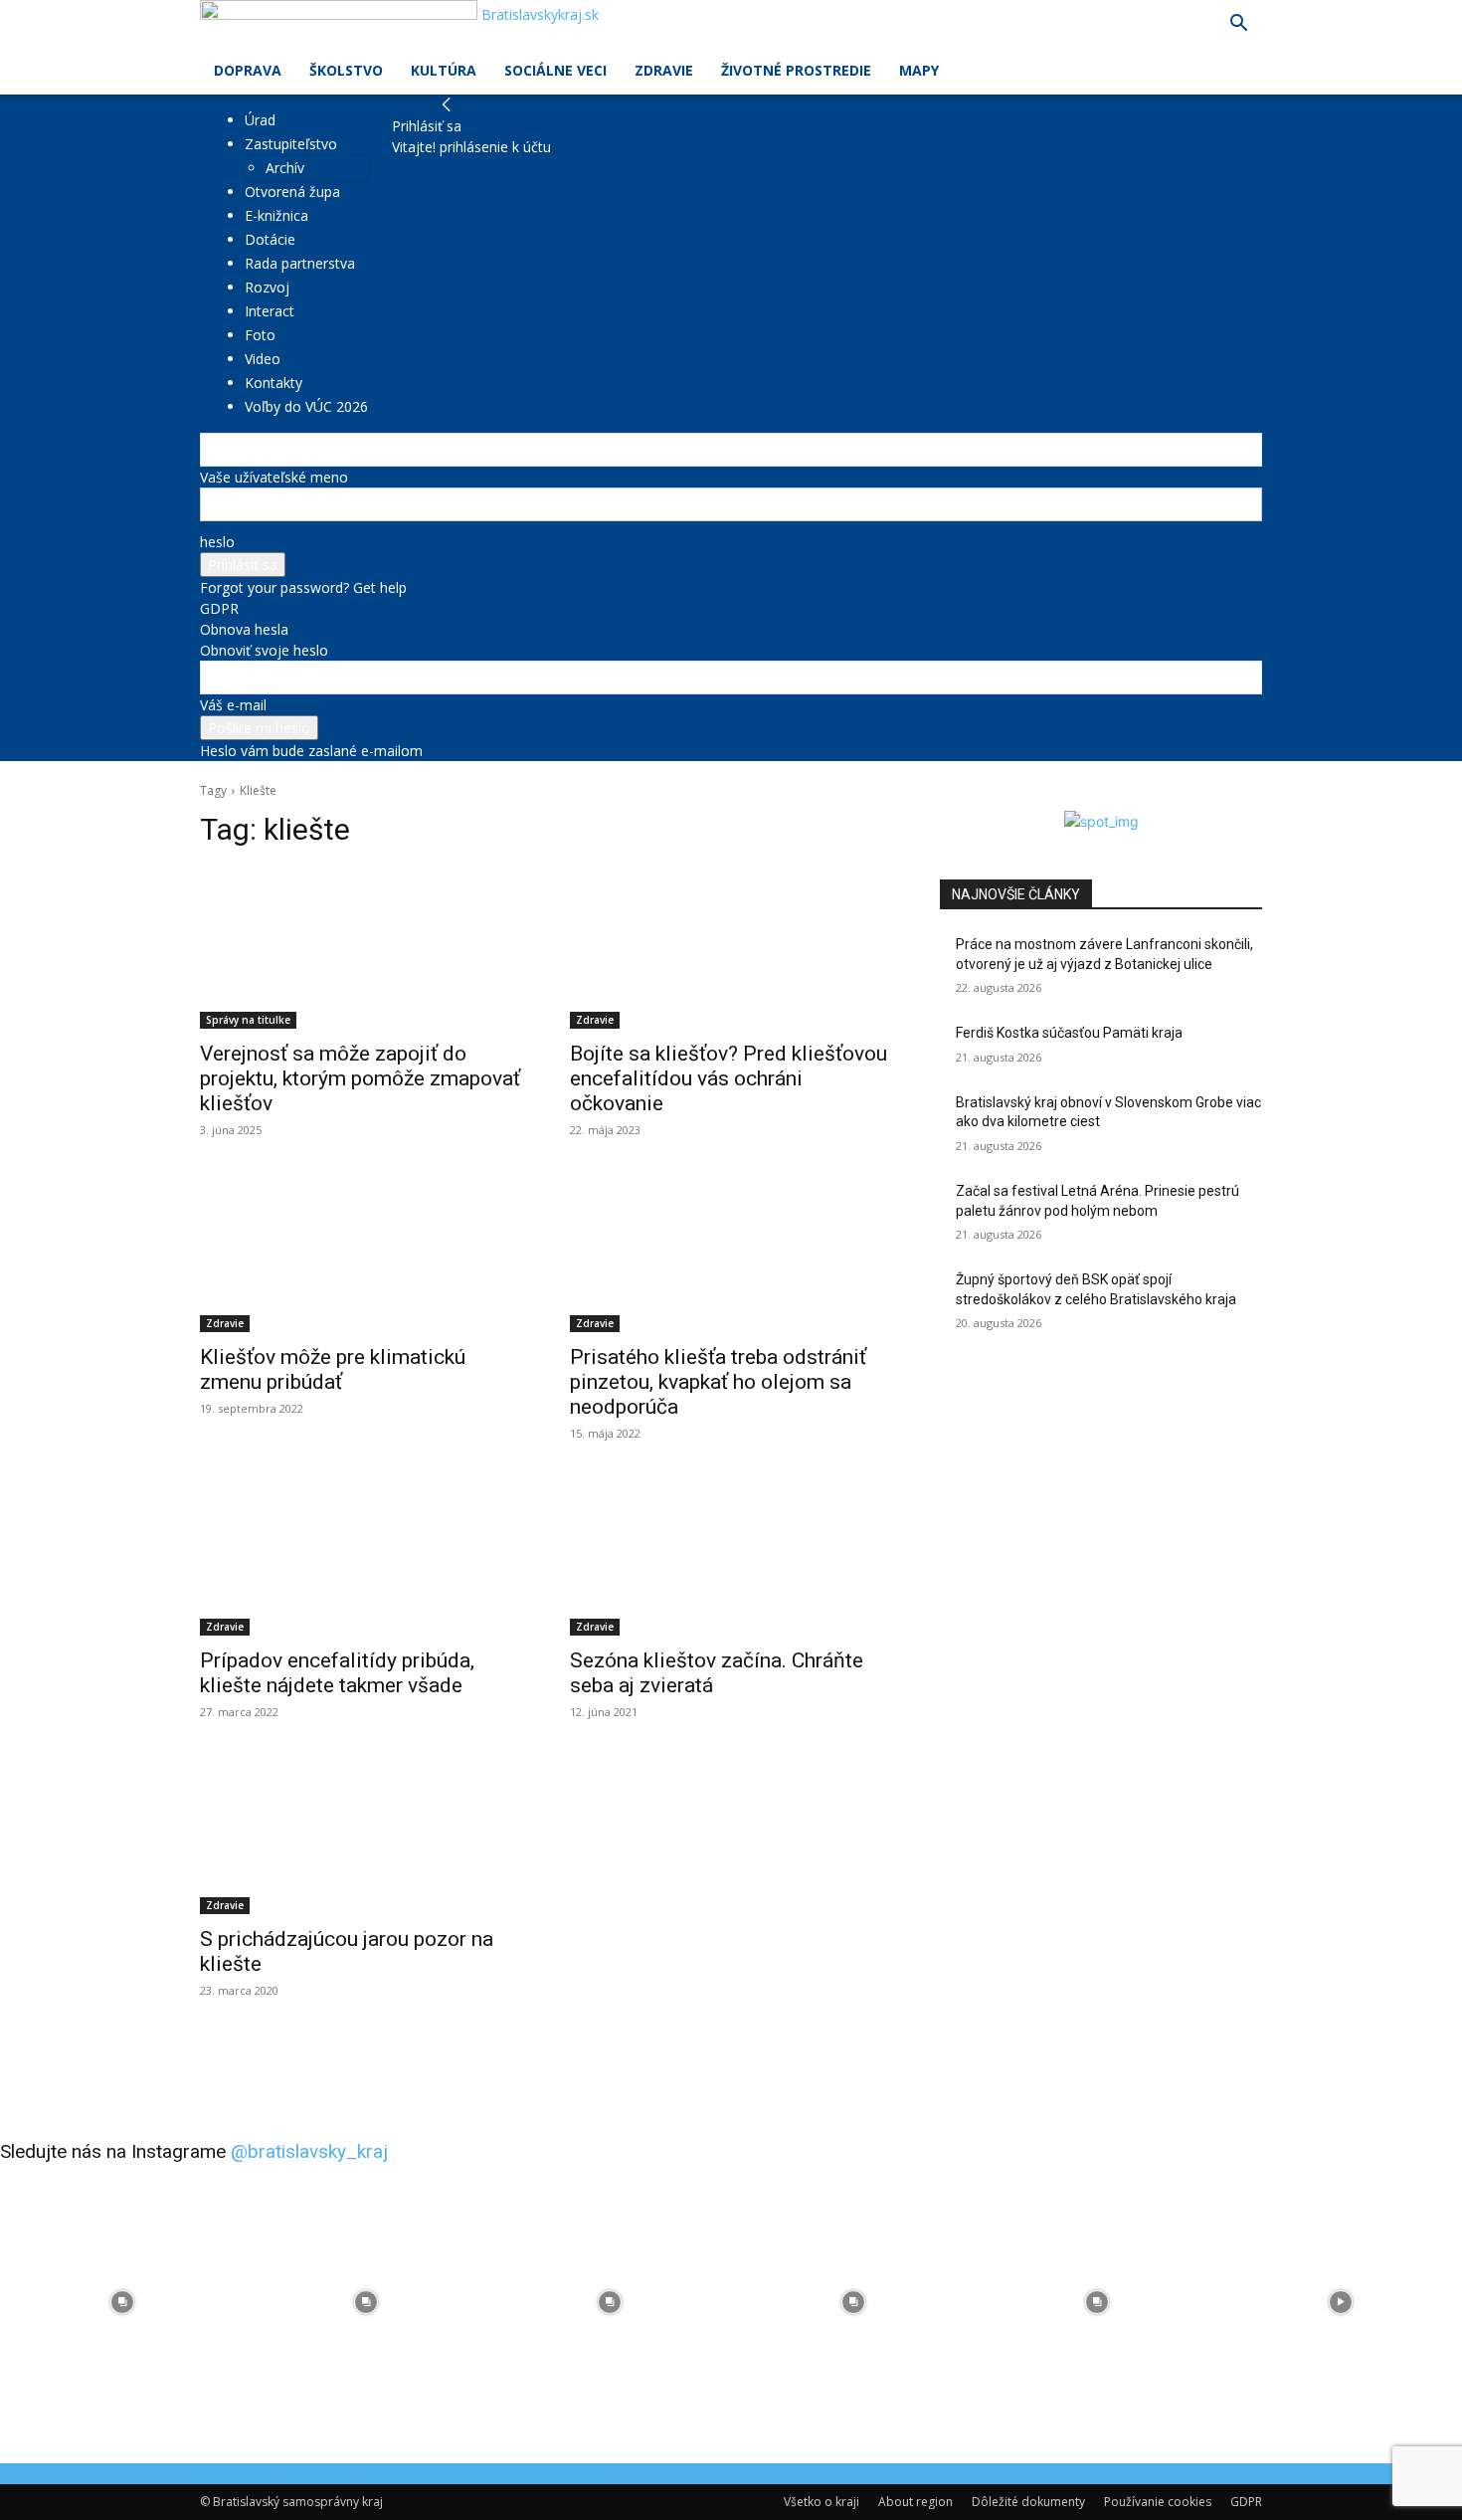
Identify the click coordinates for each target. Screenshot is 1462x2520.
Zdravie (664, 70)
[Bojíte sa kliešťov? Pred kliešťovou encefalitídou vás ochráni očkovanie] (731, 948)
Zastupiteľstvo (291, 144)
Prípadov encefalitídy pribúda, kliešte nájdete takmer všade (337, 1673)
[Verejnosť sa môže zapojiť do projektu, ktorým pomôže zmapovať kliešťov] (361, 948)
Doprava (248, 70)
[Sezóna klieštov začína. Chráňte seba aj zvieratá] (731, 1555)
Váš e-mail (233, 705)
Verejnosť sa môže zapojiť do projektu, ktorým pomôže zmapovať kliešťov (360, 1078)
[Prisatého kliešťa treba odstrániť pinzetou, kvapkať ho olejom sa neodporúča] (731, 1252)
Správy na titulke (248, 1020)
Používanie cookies (1158, 2502)
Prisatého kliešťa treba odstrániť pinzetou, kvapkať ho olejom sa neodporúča (718, 1382)
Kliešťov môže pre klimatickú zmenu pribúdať (333, 1369)
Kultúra (444, 70)
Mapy (919, 70)
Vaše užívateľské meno (274, 477)
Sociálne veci (555, 70)
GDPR (219, 608)
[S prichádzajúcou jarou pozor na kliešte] (361, 1834)
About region (915, 2502)
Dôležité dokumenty (1028, 2502)
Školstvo (346, 70)
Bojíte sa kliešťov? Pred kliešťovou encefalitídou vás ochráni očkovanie (729, 1078)
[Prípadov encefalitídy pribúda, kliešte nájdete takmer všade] (361, 1555)
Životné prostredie (796, 70)
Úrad (260, 120)
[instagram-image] (122, 2302)
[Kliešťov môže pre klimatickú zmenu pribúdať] (361, 1252)
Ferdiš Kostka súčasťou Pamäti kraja (1069, 1033)
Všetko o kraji (822, 2502)
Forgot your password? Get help (303, 587)
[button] (1238, 25)
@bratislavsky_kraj (309, 2151)
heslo (217, 542)
